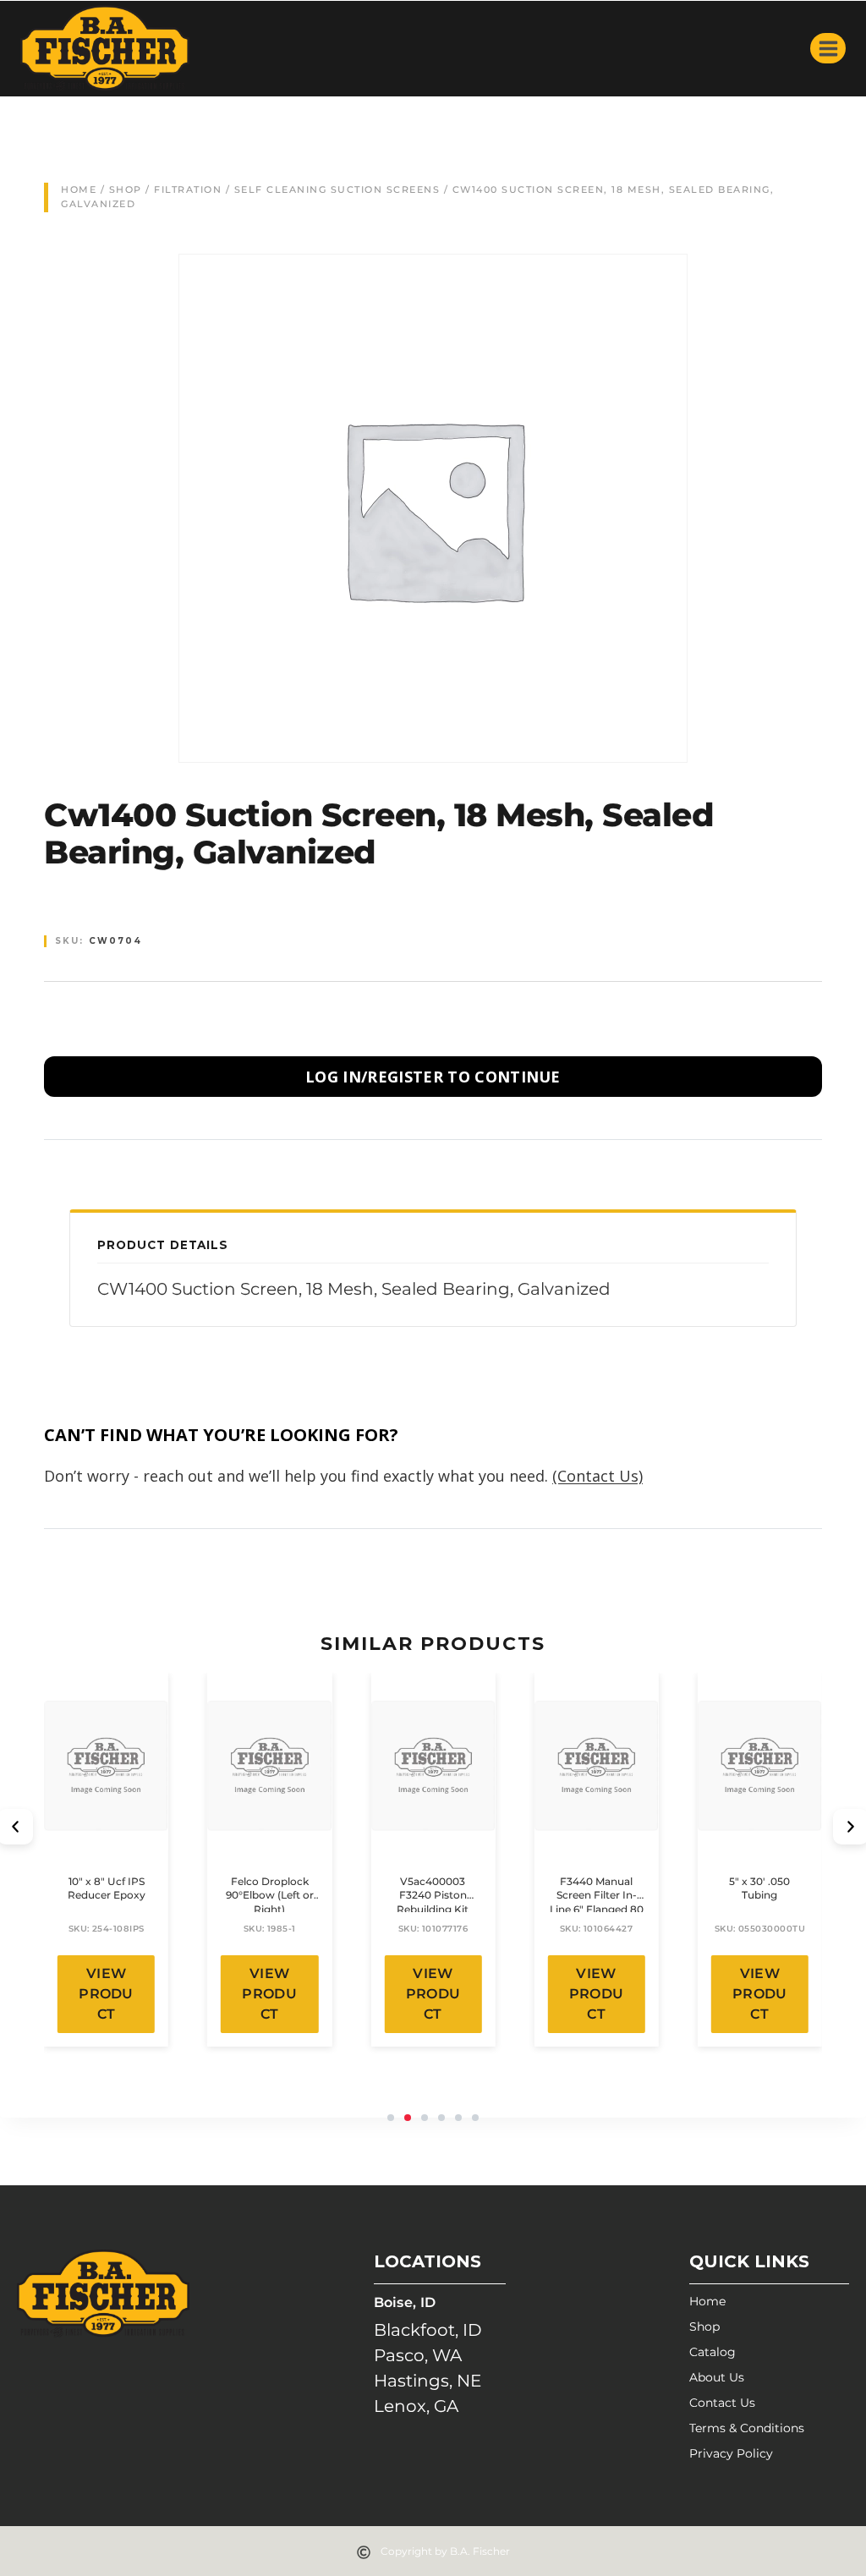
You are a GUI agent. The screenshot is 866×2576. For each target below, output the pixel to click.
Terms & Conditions (747, 2428)
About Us (717, 2377)
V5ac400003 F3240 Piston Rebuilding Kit (433, 1896)
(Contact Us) (597, 1476)
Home (79, 189)
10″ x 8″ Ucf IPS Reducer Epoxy (107, 1888)
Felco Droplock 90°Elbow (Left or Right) (270, 1896)
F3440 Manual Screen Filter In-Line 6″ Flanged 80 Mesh (597, 1902)
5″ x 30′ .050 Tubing (759, 1888)
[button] (391, 2118)
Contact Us (722, 2403)
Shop (126, 189)
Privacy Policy (731, 2453)
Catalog (713, 2352)
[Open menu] (828, 48)
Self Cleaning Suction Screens (337, 189)
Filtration (188, 189)
